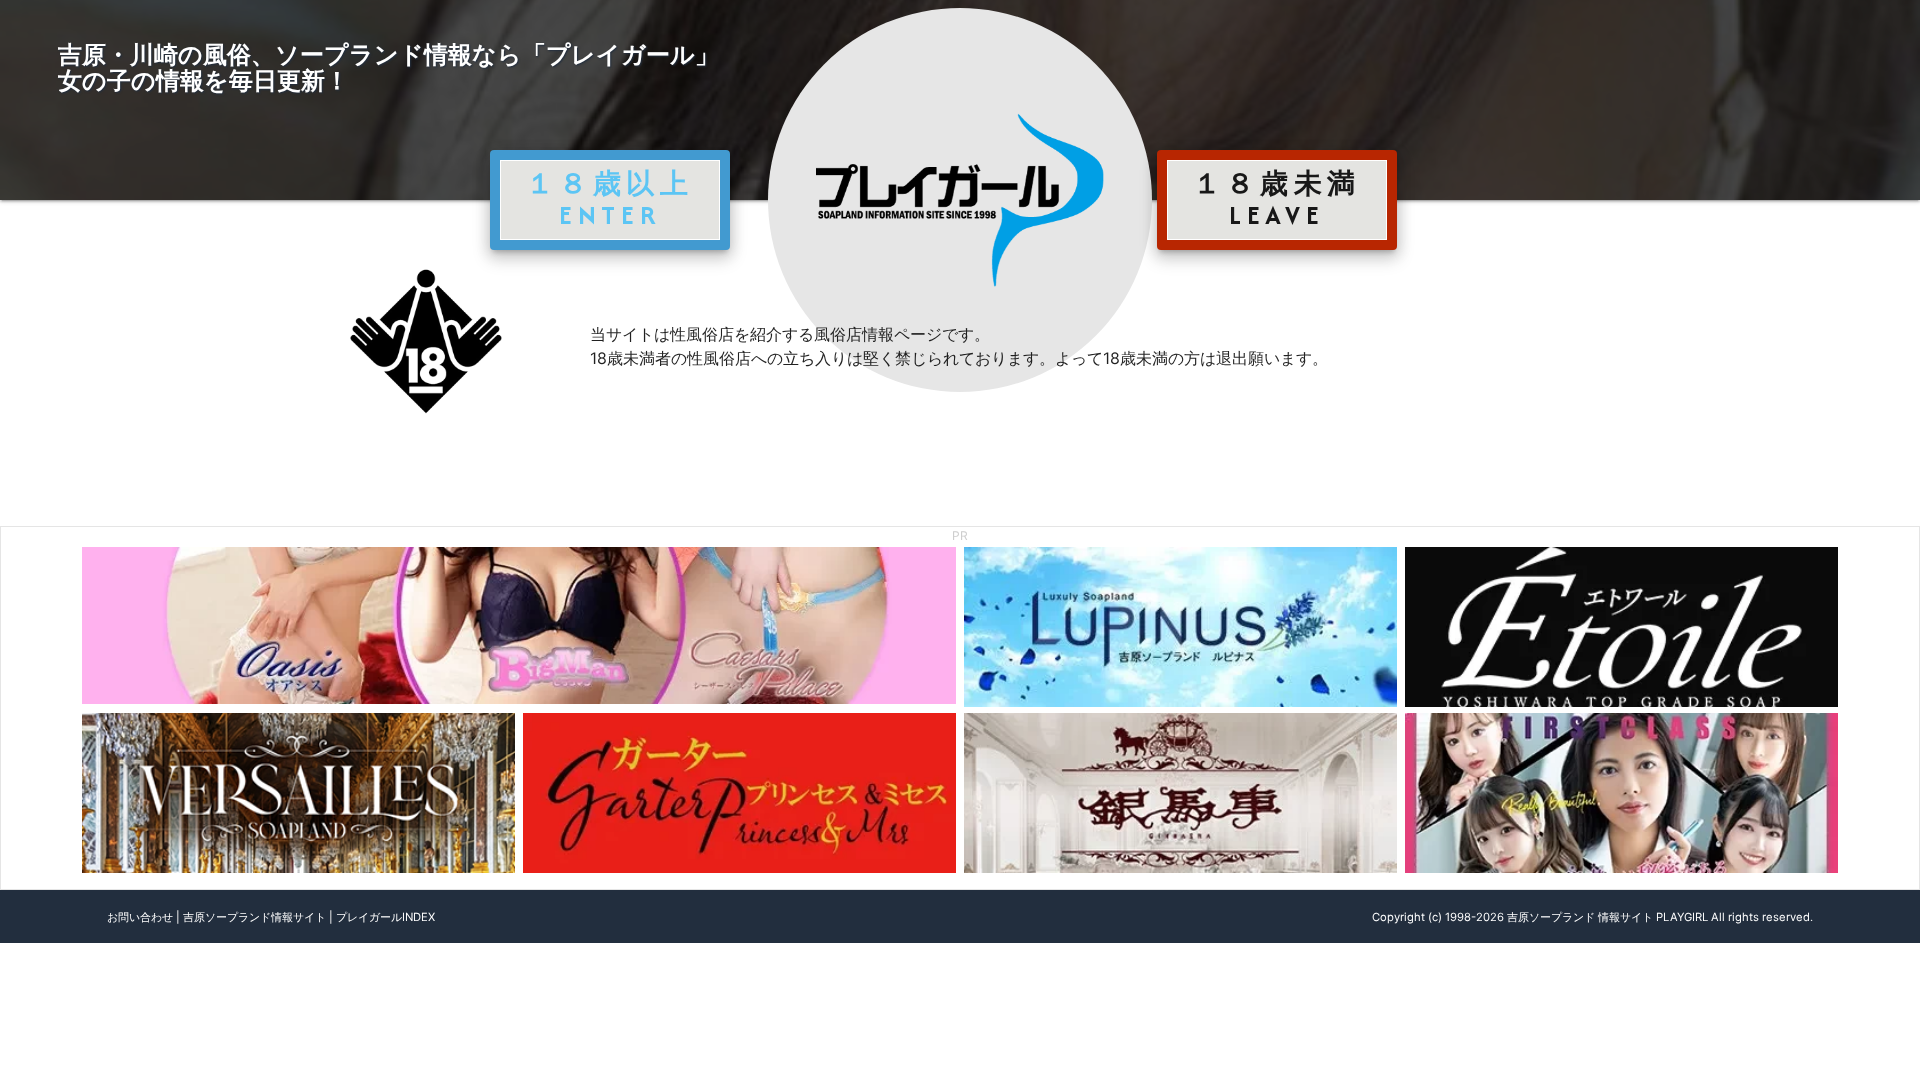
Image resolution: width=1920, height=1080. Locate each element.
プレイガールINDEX (385, 917)
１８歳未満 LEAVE (1277, 199)
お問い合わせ (140, 917)
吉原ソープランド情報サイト (254, 917)
